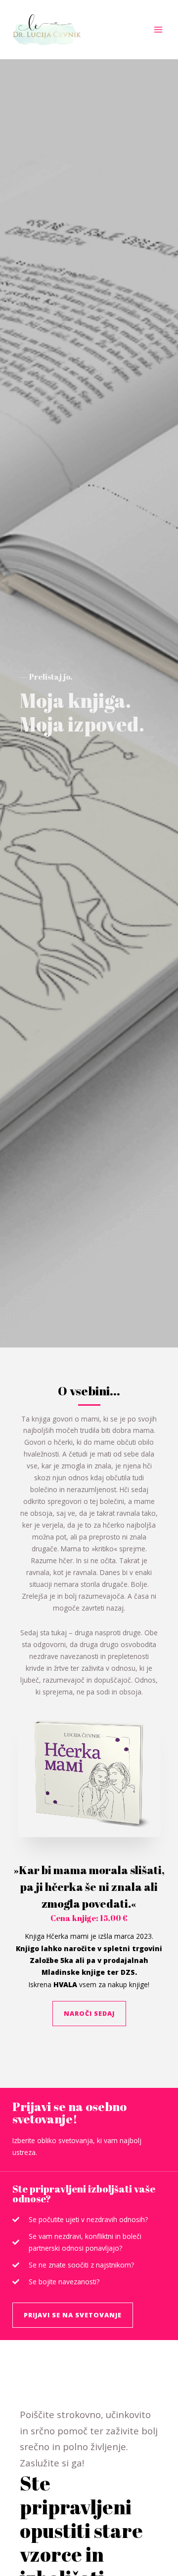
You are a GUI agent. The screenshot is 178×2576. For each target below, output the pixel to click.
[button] (89, 2014)
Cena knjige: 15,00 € (89, 1918)
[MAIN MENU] (158, 30)
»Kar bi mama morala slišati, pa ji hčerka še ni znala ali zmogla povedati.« (89, 1887)
